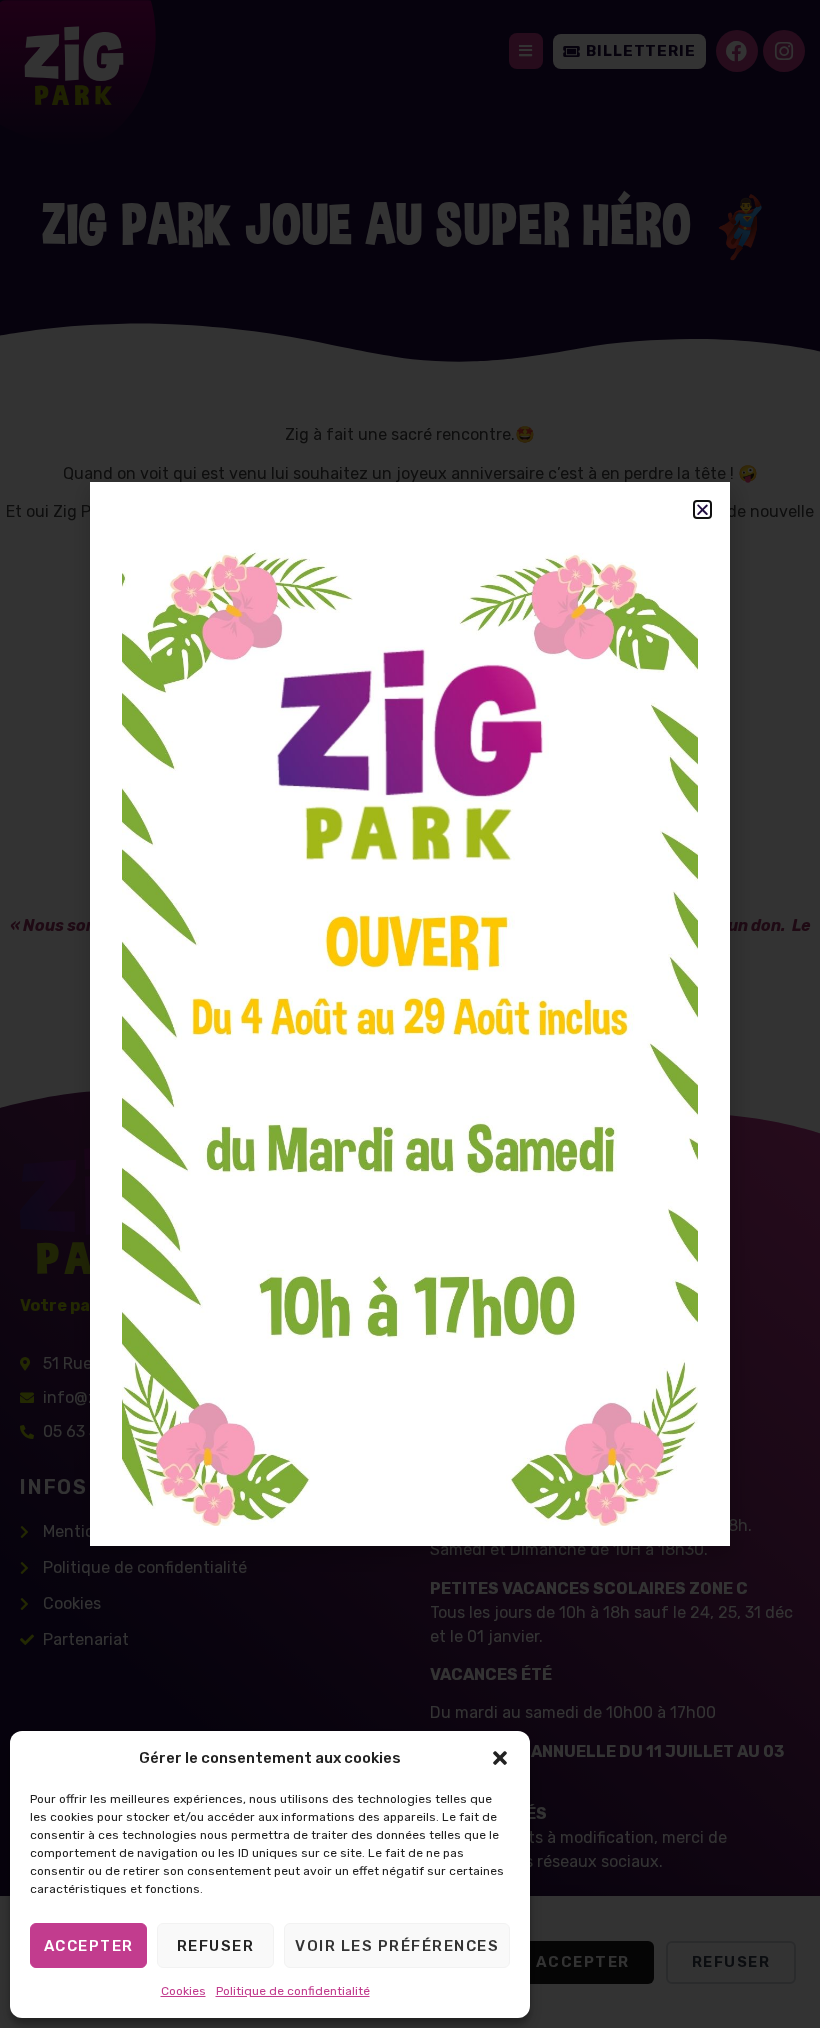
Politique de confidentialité (293, 1991)
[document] (410, 1014)
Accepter (89, 1946)
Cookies (183, 1991)
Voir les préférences (397, 1946)
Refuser (216, 1946)
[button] (500, 1758)
